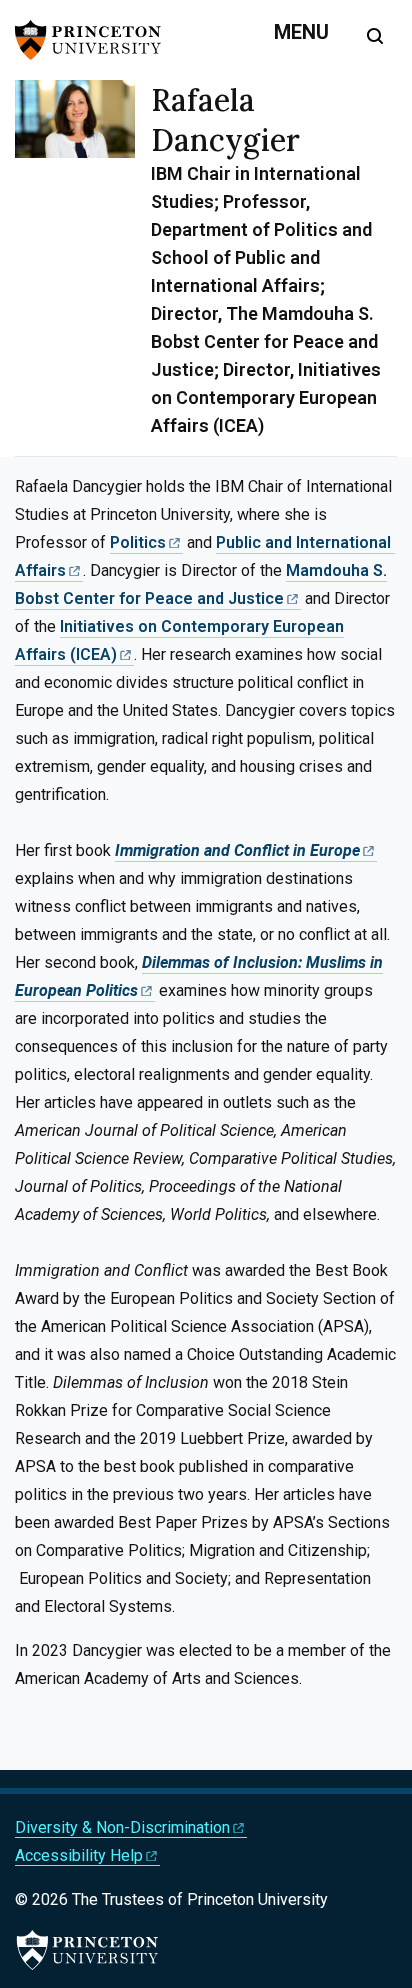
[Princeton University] (95, 40)
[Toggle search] (375, 36)
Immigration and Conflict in (237, 850)
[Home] (83, 268)
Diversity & (122, 1827)
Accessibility (79, 1855)
